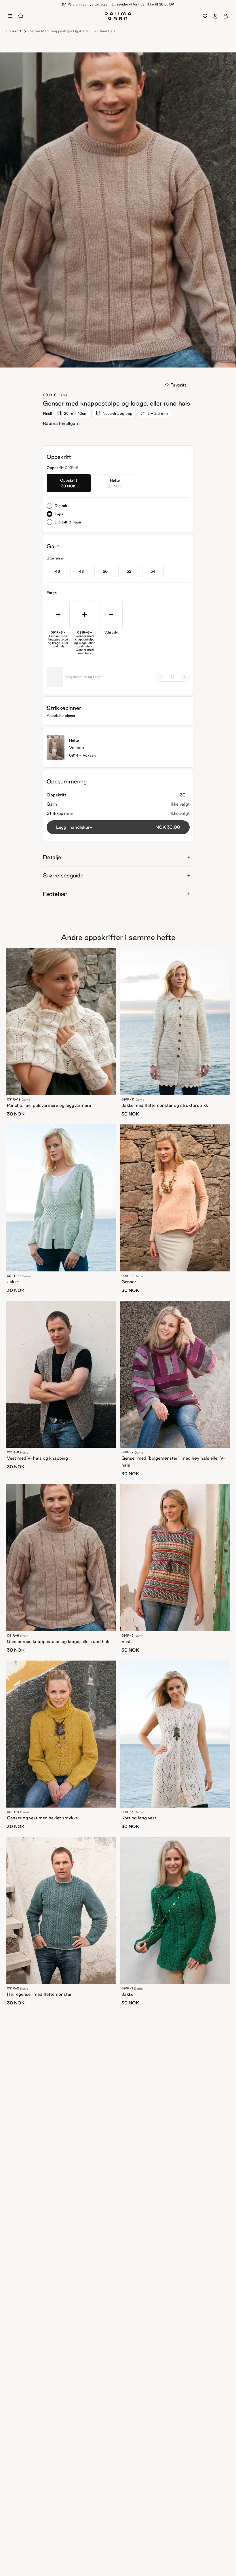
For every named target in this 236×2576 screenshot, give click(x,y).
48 (81, 571)
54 (153, 571)
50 (105, 571)
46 (57, 571)
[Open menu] (10, 16)
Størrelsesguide (63, 875)
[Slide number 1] (120, 362)
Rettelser (55, 894)
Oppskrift (14, 31)
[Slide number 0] (116, 362)
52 (129, 571)
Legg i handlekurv (118, 827)
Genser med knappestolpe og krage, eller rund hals (72, 31)
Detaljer (53, 857)
